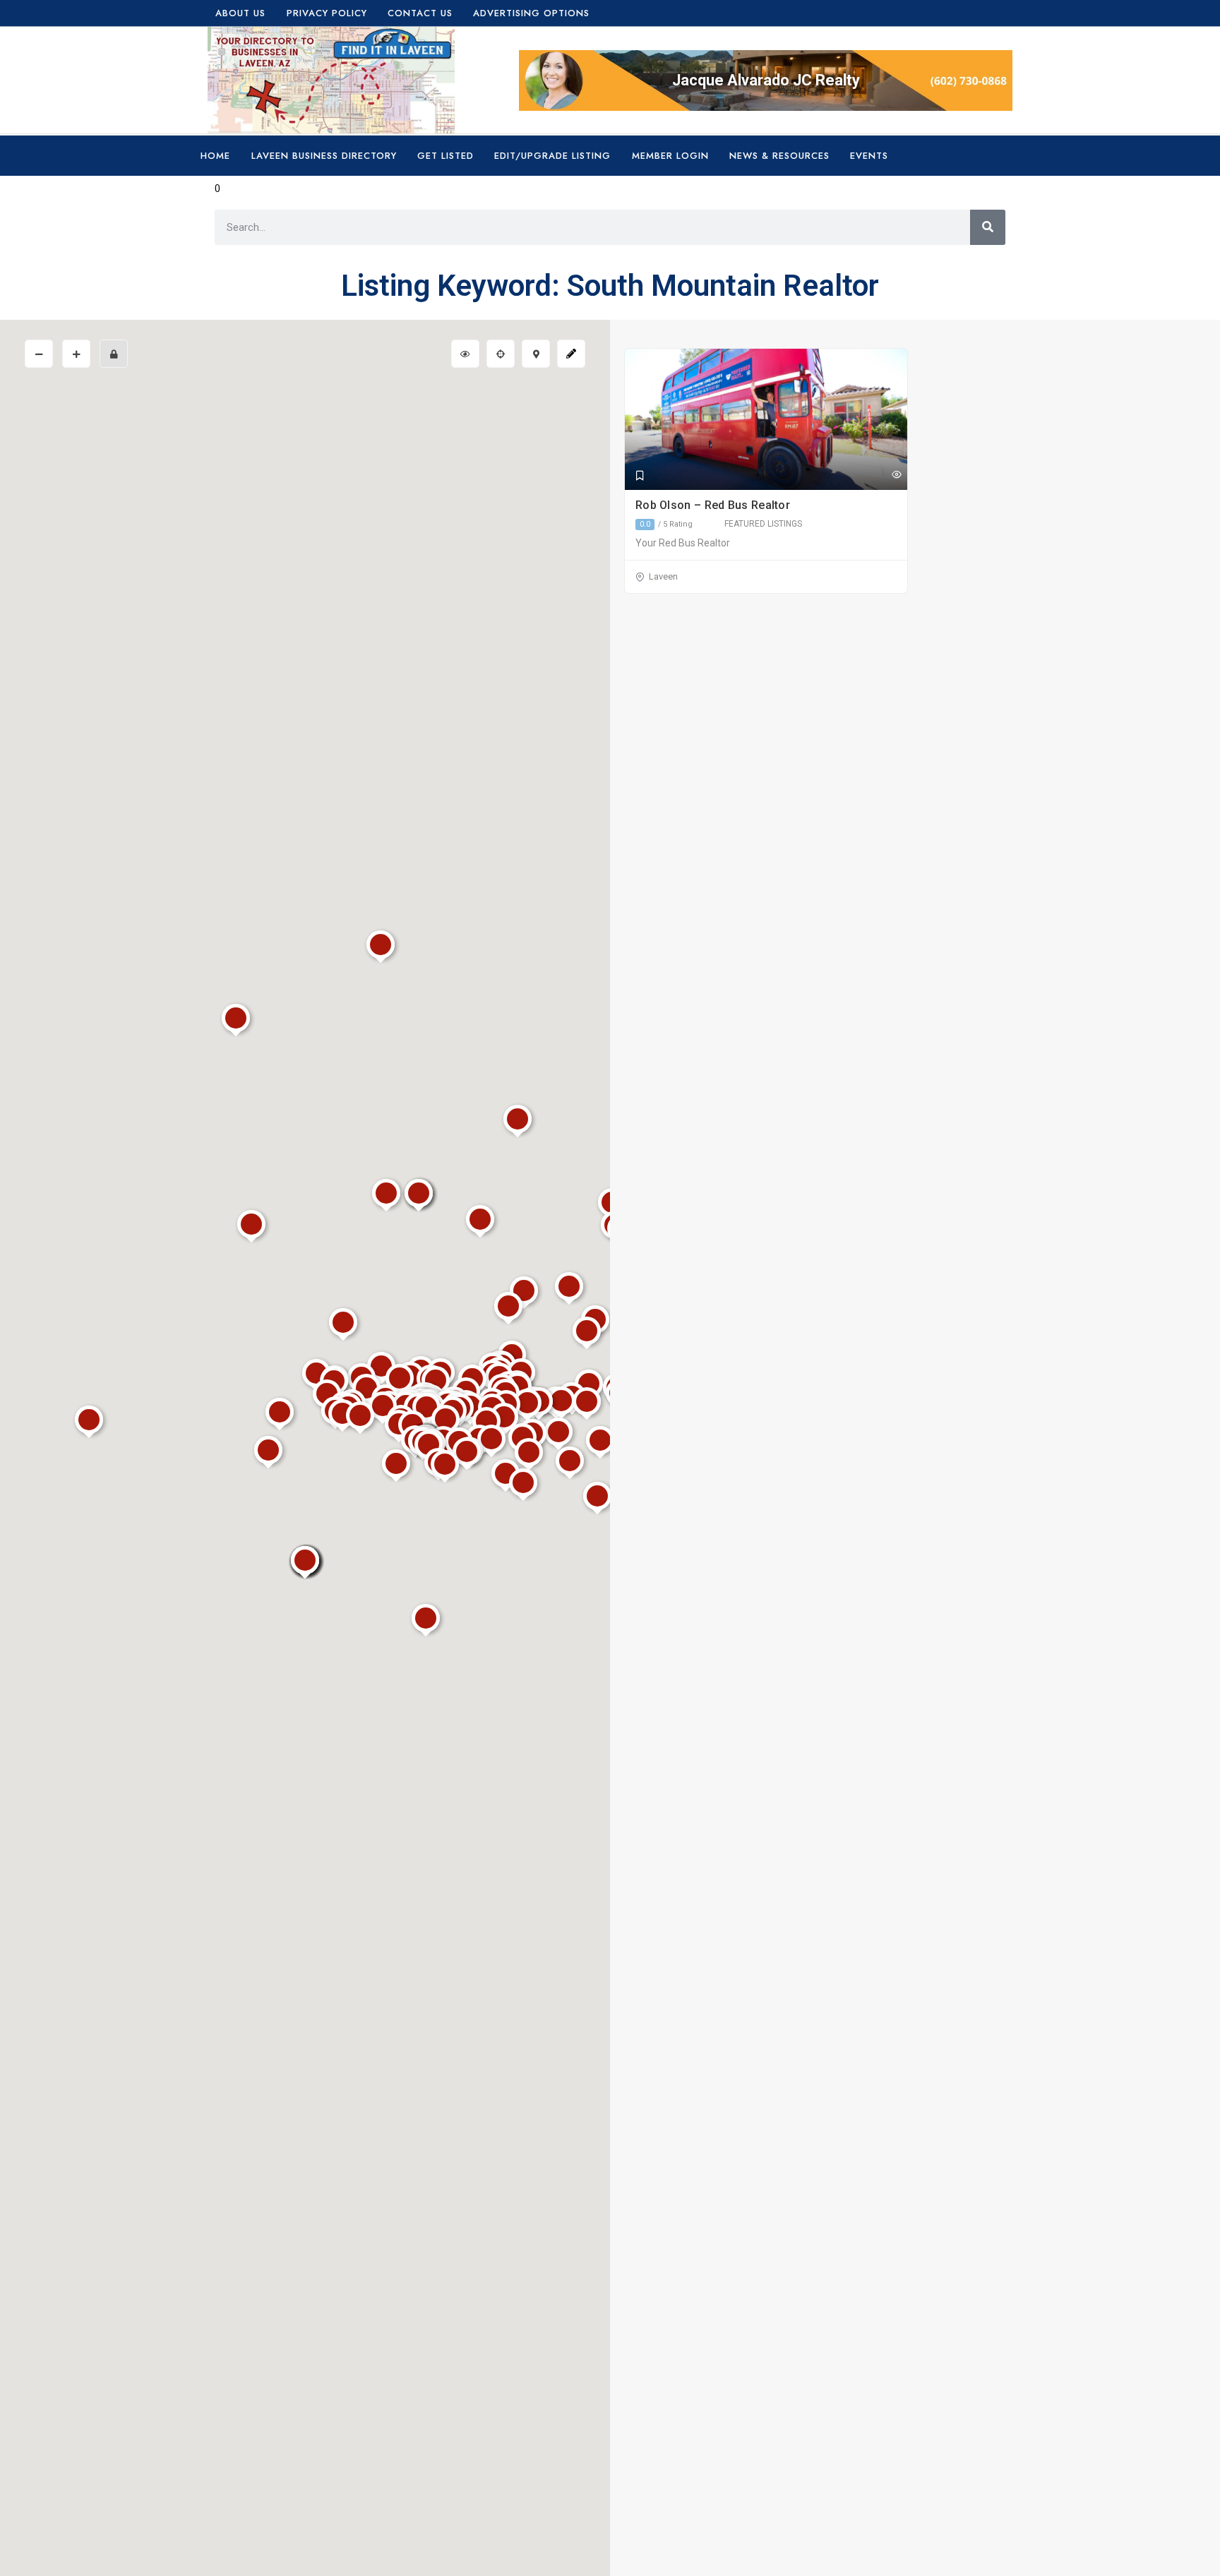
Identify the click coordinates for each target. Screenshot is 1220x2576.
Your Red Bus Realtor (683, 543)
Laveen (663, 576)
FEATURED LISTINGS (763, 524)
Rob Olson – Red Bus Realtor (714, 505)
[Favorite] (640, 476)
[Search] (988, 227)
